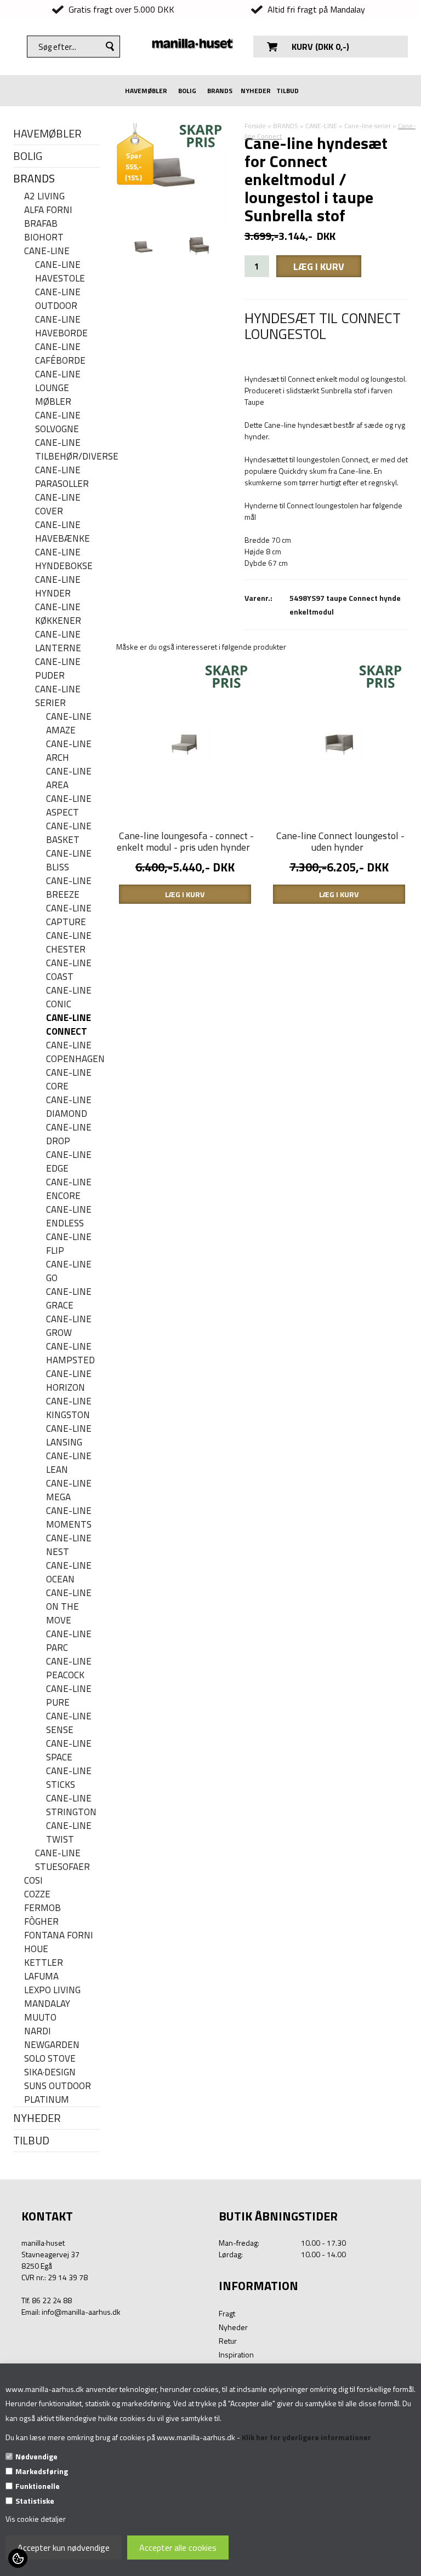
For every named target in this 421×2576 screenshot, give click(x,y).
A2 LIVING (44, 196)
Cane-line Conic (69, 997)
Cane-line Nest (69, 1545)
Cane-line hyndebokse (64, 559)
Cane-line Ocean (69, 1573)
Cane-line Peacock (69, 1668)
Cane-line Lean (69, 1463)
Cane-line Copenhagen (73, 1052)
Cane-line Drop (69, 1134)
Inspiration (236, 2354)
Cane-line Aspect (69, 806)
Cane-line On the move (69, 1607)
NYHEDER (256, 91)
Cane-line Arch (69, 751)
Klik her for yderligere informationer (306, 2437)
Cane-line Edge (69, 1162)
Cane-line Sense (69, 1723)
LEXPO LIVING (52, 1990)
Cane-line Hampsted (70, 1353)
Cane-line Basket (69, 833)
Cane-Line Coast (69, 970)
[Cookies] (18, 2558)
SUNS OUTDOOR (58, 2086)
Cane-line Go (69, 1271)
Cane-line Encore (69, 1189)
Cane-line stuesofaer (62, 1860)
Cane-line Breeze (69, 888)
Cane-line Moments (69, 1518)
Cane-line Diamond (69, 1107)
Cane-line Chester (69, 943)
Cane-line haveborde (61, 326)
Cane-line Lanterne (58, 641)
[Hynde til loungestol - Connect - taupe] (144, 247)
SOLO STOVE (50, 2059)
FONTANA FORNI (59, 1935)
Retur (228, 2341)
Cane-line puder (58, 669)
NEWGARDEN (52, 2045)
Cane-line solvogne (58, 422)
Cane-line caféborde (60, 354)
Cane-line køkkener (58, 614)
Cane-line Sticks (69, 1778)
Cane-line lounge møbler (58, 388)
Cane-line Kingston (69, 1408)
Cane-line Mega (69, 1490)
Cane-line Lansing (69, 1436)
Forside (255, 126)
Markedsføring (42, 2471)
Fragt (227, 2313)
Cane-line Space (69, 1751)
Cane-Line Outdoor (58, 299)
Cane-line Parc (69, 1641)
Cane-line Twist (69, 1833)
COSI (33, 1881)
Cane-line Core (69, 1080)
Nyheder (233, 2327)
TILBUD (288, 91)
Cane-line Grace (69, 1299)
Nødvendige (36, 2456)
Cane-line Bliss (69, 860)
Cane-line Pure (69, 1696)
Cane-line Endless (69, 1217)
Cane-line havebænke (62, 532)
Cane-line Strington (71, 1805)
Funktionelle (38, 2486)
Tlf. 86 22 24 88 (47, 2300)
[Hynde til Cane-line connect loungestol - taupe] (200, 247)
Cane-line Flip (69, 1244)
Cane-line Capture (69, 915)
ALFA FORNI (48, 210)
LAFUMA (41, 1977)
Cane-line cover (58, 504)
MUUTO (40, 2018)
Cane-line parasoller (62, 477)
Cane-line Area (69, 778)
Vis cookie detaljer (36, 2519)
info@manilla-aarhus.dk (81, 2312)
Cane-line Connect (69, 1025)
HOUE (36, 1949)
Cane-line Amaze (69, 724)
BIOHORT (44, 237)
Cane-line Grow (69, 1326)
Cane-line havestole (60, 272)
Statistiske (35, 2501)
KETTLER (44, 1963)
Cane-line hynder (58, 587)
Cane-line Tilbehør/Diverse (67, 450)
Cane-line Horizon (69, 1381)
